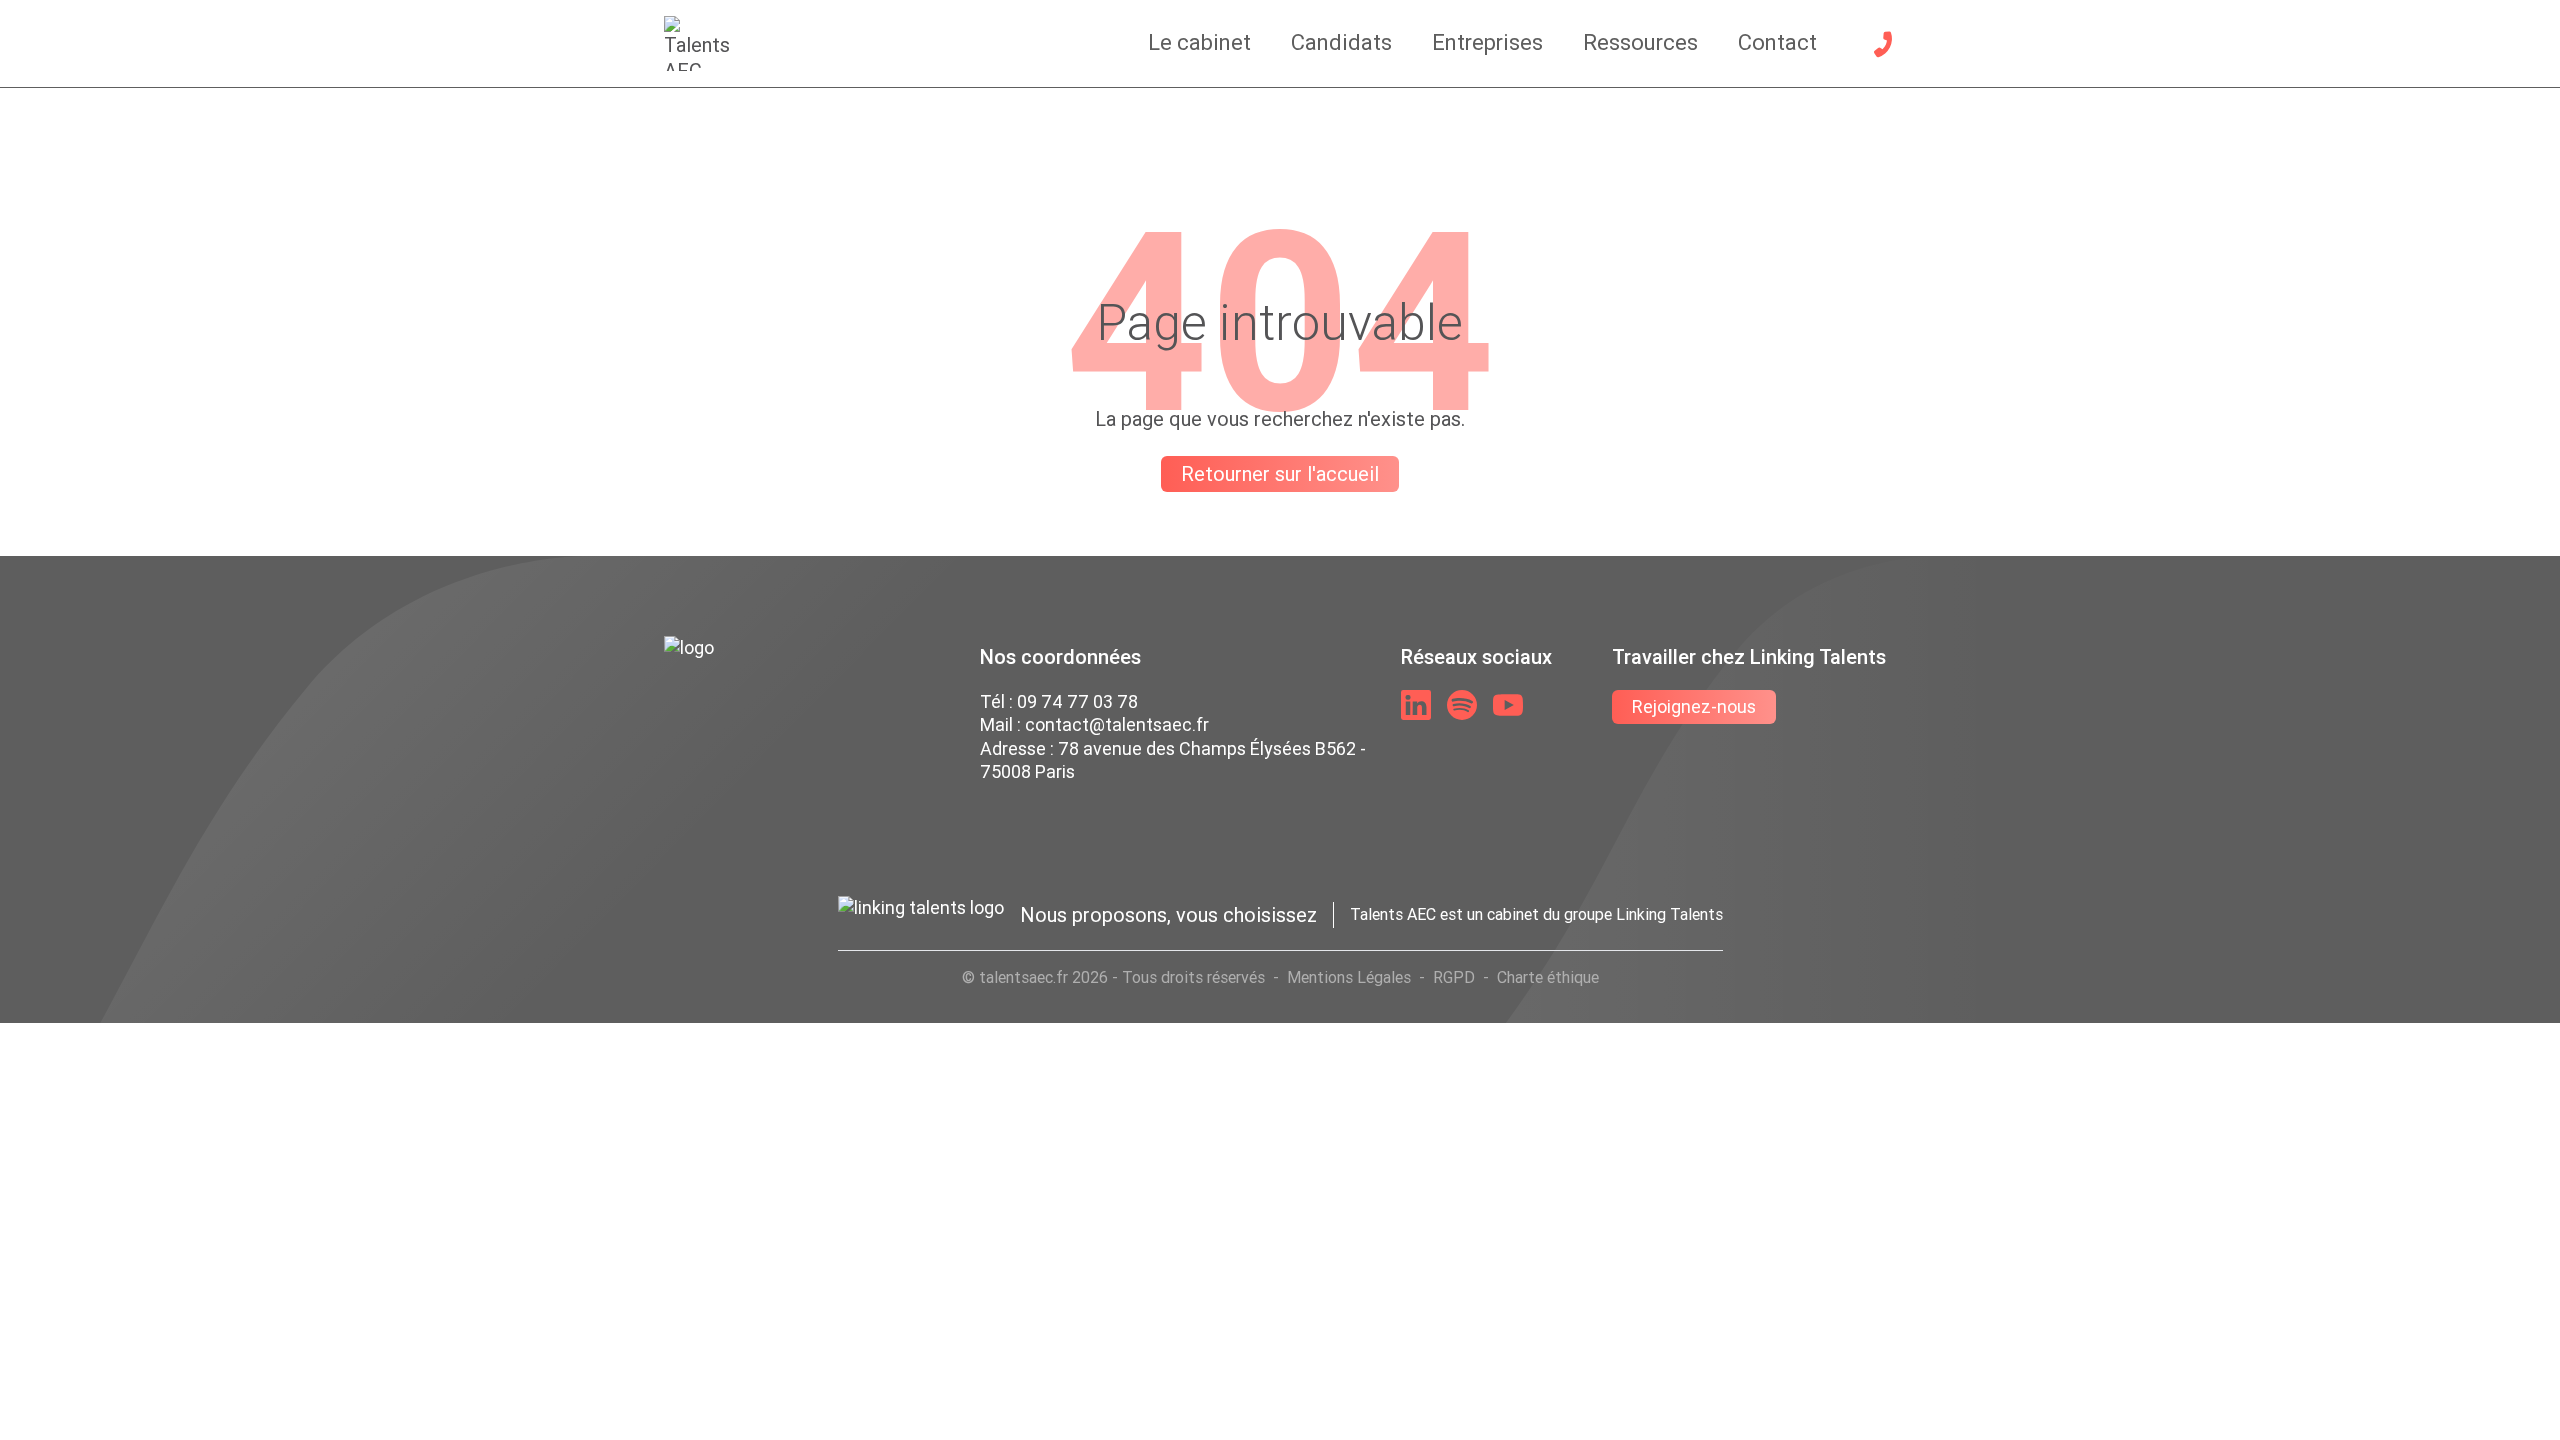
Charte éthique (1548, 977)
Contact (1777, 42)
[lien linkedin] (1416, 705)
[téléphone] (1883, 44)
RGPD (1454, 977)
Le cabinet (1199, 42)
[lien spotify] (1462, 705)
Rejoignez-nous (1694, 706)
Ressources (1640, 42)
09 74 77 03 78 (1077, 701)
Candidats (1341, 42)
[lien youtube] (1508, 705)
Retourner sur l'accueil (1280, 473)
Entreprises (1487, 42)
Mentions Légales (1349, 977)
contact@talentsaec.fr (1117, 724)
